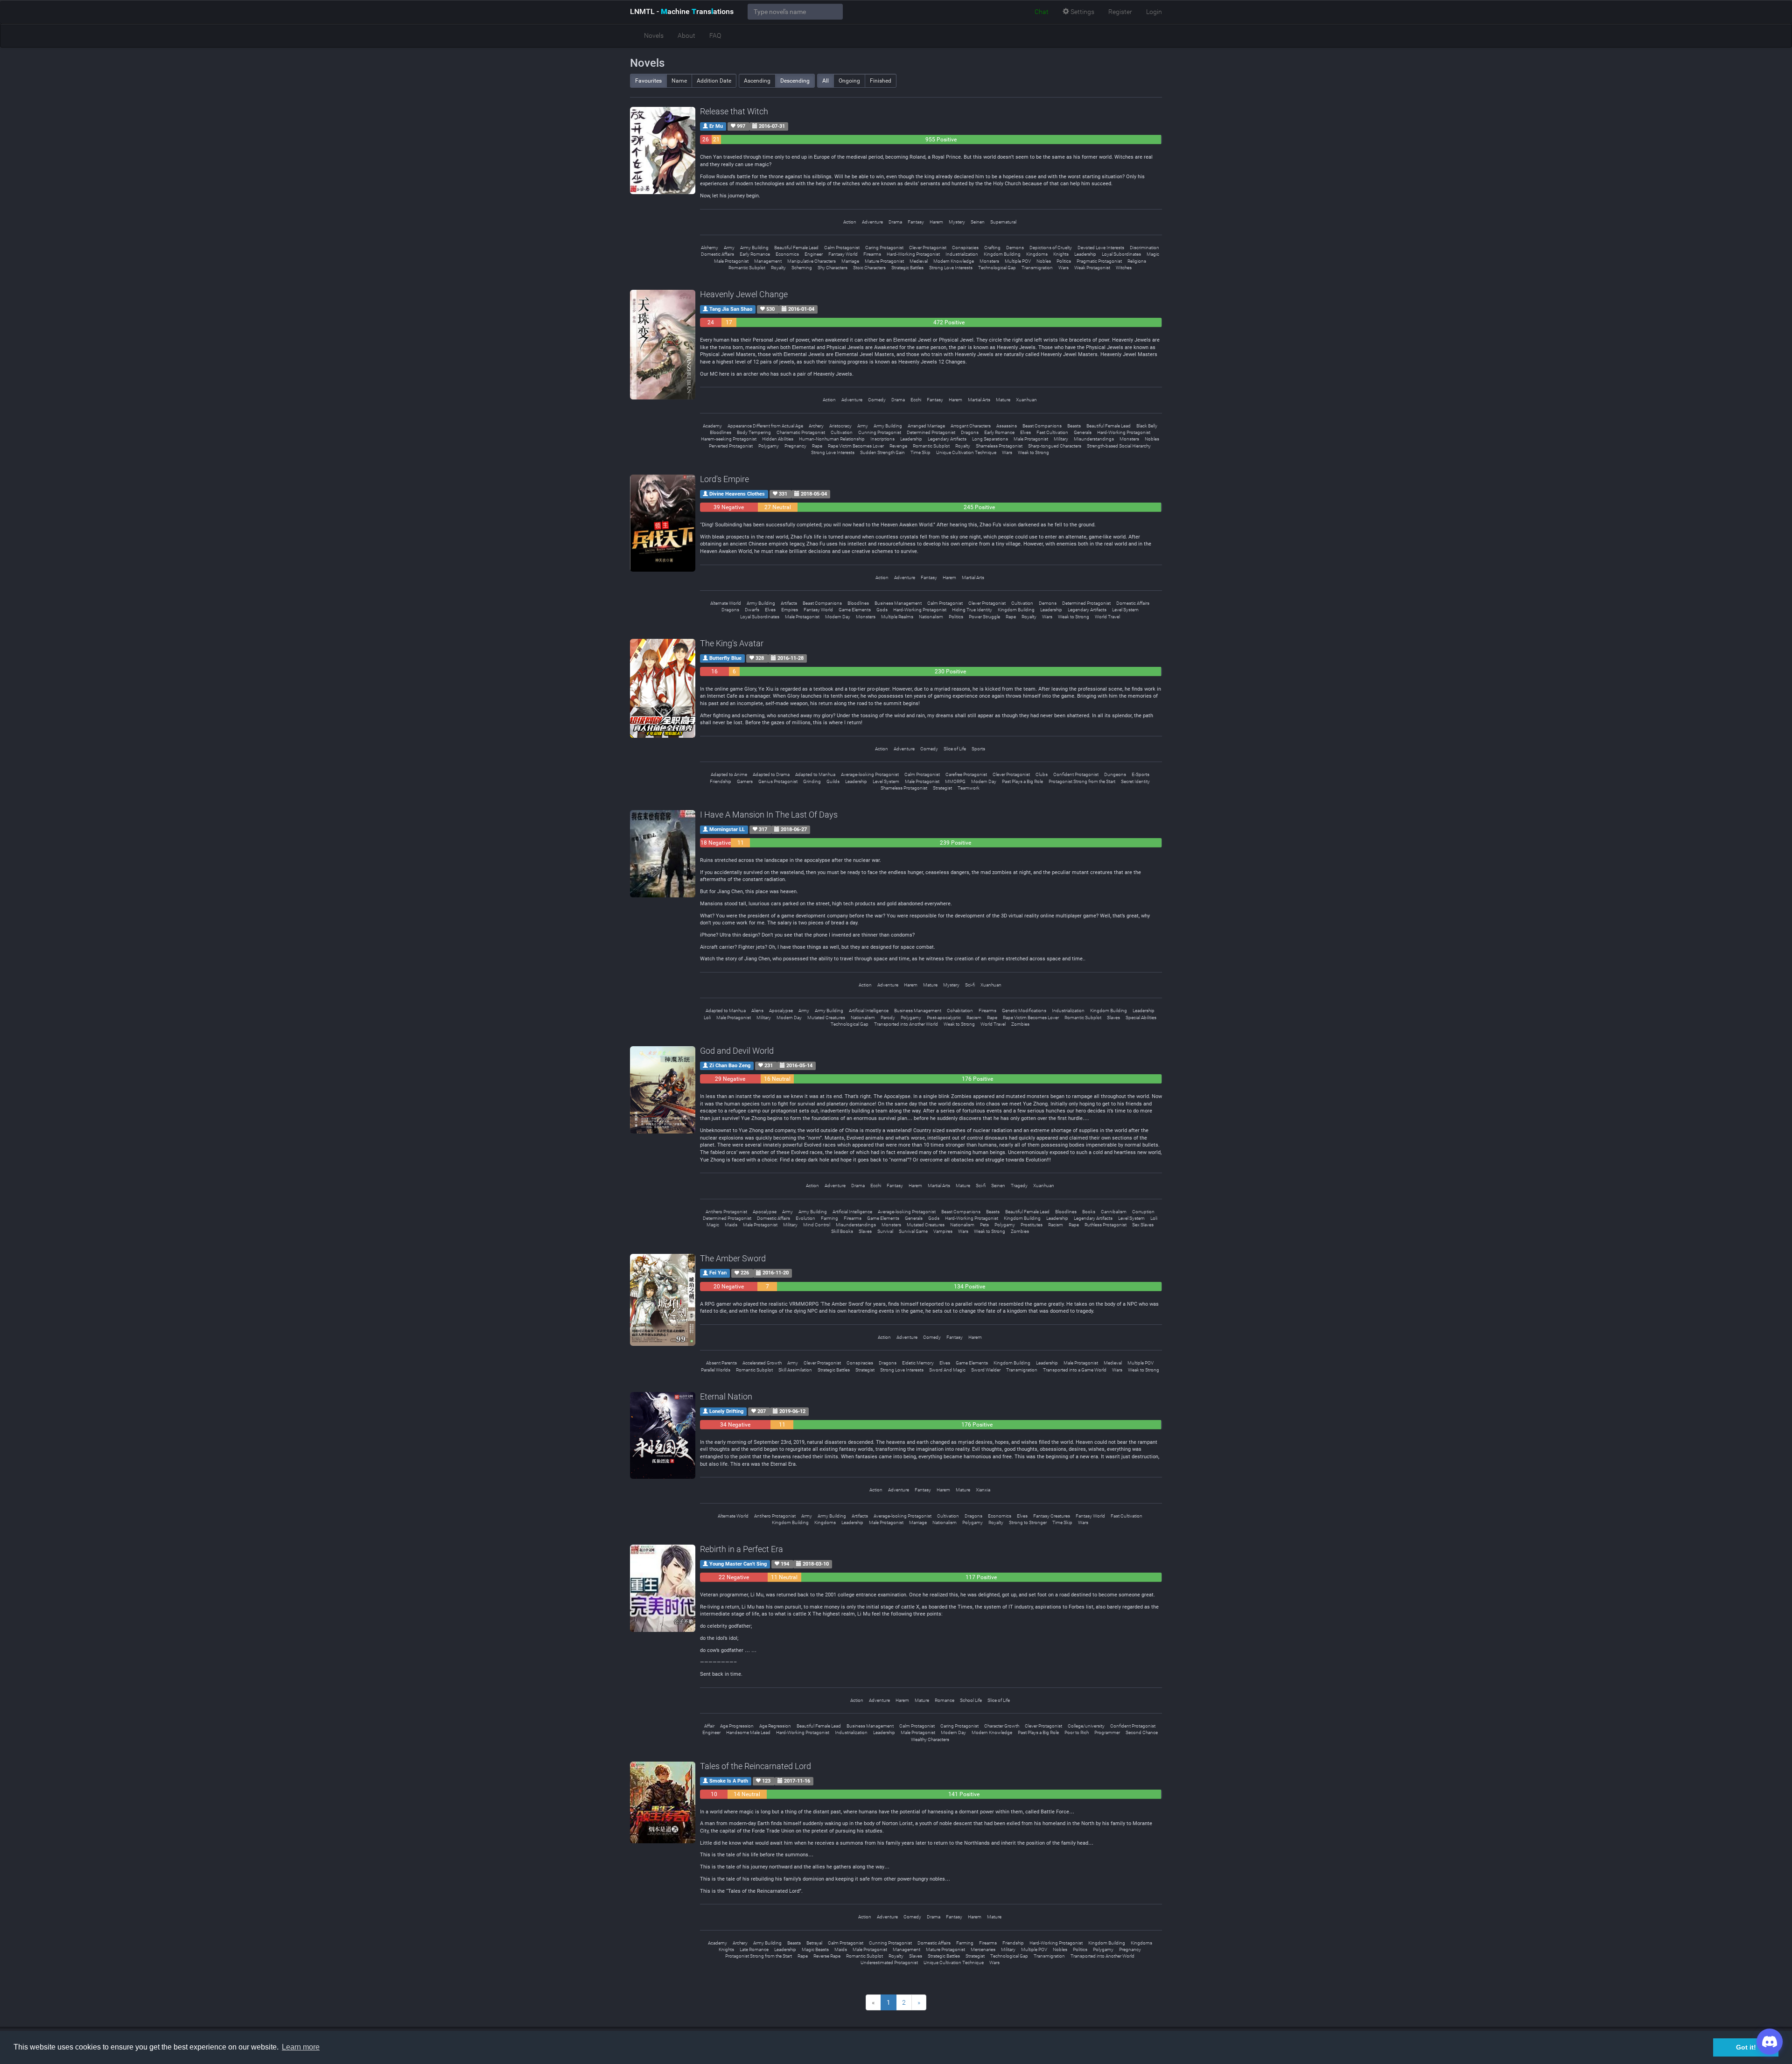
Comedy (877, 400)
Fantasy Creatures (1052, 1516)
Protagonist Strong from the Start (1082, 781)
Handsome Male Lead (748, 1732)
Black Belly (1147, 426)
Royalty (778, 268)
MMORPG (955, 781)
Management (768, 261)
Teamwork (969, 788)
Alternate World (726, 603)
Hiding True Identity (972, 610)
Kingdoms (1037, 254)
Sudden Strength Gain (882, 452)
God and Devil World (737, 1051)
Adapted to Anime (729, 774)
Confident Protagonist (1076, 774)
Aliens (757, 1011)
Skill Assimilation (795, 1370)
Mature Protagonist (884, 261)
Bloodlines (721, 432)
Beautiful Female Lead (796, 248)
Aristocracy (840, 426)
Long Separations (990, 439)
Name (679, 81)
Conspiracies (965, 248)
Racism (974, 1018)
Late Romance (754, 1949)
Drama (895, 222)
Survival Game (913, 1231)
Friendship (721, 781)
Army (729, 248)
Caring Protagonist (884, 248)
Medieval (919, 261)
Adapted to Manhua (815, 774)
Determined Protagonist (931, 432)
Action (850, 222)
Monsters (989, 261)
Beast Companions (1042, 426)
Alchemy (710, 248)
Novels (654, 35)
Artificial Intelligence (869, 1011)
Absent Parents (721, 1363)
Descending (795, 81)
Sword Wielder (986, 1370)
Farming (829, 1218)
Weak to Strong (1033, 452)
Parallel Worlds (716, 1370)
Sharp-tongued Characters (1055, 446)
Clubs (1042, 774)
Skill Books (842, 1231)
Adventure (872, 222)
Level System (1125, 610)
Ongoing (849, 81)
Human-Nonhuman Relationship (832, 439)
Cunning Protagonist (880, 432)
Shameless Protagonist (999, 446)
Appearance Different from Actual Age (765, 426)
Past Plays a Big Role (1022, 781)
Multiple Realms (897, 617)
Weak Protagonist (1092, 268)
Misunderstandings (1094, 439)
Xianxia (983, 1490)
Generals (1083, 432)
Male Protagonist (731, 261)
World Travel (1107, 617)
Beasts (1074, 426)
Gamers (745, 781)
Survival (885, 1231)
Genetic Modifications (1024, 1011)
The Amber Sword (733, 1258)
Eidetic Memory (918, 1363)
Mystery (957, 222)
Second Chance (1142, 1732)
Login (1154, 12)
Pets (984, 1225)
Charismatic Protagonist (801, 432)
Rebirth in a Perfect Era (742, 1549)
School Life (971, 1700)
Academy (712, 426)
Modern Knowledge (954, 261)
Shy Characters (833, 268)
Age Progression (737, 1726)
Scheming (802, 268)
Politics (1064, 261)
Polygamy (769, 446)
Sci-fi (970, 985)
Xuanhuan (1026, 400)
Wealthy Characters (930, 1739)
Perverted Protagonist (731, 446)
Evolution (805, 1218)
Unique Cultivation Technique (966, 452)
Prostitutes (1032, 1225)
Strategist (942, 788)
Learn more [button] (301, 2047)
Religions (1137, 261)
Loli (707, 1018)
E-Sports (1141, 774)
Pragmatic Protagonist (1099, 261)
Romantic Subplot (747, 268)
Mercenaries (983, 1949)
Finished (881, 81)
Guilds (833, 781)
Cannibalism (1114, 1212)
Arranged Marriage (926, 426)
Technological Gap (997, 268)
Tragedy (1019, 1186)
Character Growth (1002, 1726)
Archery (816, 426)
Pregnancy (795, 446)
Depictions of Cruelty (1051, 248)
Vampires (943, 1231)
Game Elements (855, 610)
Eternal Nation (726, 1396)
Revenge (898, 446)
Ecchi (916, 400)
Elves (1025, 432)
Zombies (1020, 1024)
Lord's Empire (724, 479)
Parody (888, 1018)
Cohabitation (960, 1011)
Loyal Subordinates (1121, 254)
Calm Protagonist (842, 248)
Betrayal (814, 1943)
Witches (1124, 268)
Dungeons (1115, 774)
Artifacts (789, 603)
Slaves (1113, 1018)
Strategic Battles (907, 268)
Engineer (814, 254)
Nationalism (931, 617)
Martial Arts (979, 400)
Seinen (978, 222)
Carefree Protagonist (966, 774)
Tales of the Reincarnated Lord (756, 1766)
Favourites (648, 81)
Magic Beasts (815, 1949)
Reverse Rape (827, 1956)
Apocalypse (781, 1011)
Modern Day (838, 617)
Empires (790, 610)
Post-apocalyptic (944, 1018)
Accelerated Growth (762, 1363)
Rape (817, 446)
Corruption (1143, 1212)
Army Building (754, 248)
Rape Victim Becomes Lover (856, 446)
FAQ (715, 35)
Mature (1003, 400)
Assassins (1007, 426)
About (686, 35)
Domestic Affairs (717, 254)
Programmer (1107, 1732)
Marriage (850, 261)
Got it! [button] (1746, 2047)
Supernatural (1003, 222)
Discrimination (1144, 248)
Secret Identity (1135, 781)
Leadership (1085, 254)
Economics (787, 254)
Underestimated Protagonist (889, 1963)
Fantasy (916, 222)
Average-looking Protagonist (870, 774)
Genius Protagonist (778, 781)
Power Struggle (984, 617)
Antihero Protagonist (726, 1212)
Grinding (812, 781)
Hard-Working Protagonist (913, 254)
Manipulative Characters (812, 261)
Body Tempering (754, 432)
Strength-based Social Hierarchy (1119, 446)
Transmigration (1037, 268)
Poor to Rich (1077, 1732)
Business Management (898, 603)
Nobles (1044, 261)
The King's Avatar (732, 643)
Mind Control (817, 1225)
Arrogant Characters (971, 426)
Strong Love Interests (951, 268)
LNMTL (682, 11)
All (826, 81)
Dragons (970, 432)
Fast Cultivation (1052, 432)
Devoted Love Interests (1101, 248)
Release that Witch (734, 111)
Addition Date (714, 81)
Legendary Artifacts (947, 439)
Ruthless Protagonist (1106, 1225)
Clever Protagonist (928, 248)
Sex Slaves (1143, 1225)
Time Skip (920, 452)
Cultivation (842, 432)
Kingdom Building (1002, 254)
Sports (978, 749)
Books (1089, 1212)
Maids (731, 1225)
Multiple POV (1018, 261)
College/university (1086, 1726)
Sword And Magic (947, 1370)
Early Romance (755, 254)
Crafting (992, 248)
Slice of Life (955, 749)
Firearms (872, 254)
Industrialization (962, 254)
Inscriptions (882, 439)
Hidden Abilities (778, 439)
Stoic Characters (869, 268)
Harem (936, 222)
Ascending (757, 81)
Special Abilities (1141, 1018)
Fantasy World (843, 254)
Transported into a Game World (1075, 1370)
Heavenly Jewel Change (744, 294)
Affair (709, 1726)
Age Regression (775, 1726)
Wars (1064, 268)
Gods (882, 610)
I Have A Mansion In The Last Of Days (769, 815)
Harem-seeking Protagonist (729, 439)
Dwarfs (752, 610)
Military (1061, 439)
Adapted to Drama (771, 774)
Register (1120, 12)
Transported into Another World (906, 1024)
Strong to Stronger (1028, 1522)
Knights (1061, 254)
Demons (1015, 248)
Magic (1153, 254)
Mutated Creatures (826, 1018)
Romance (945, 1700)
